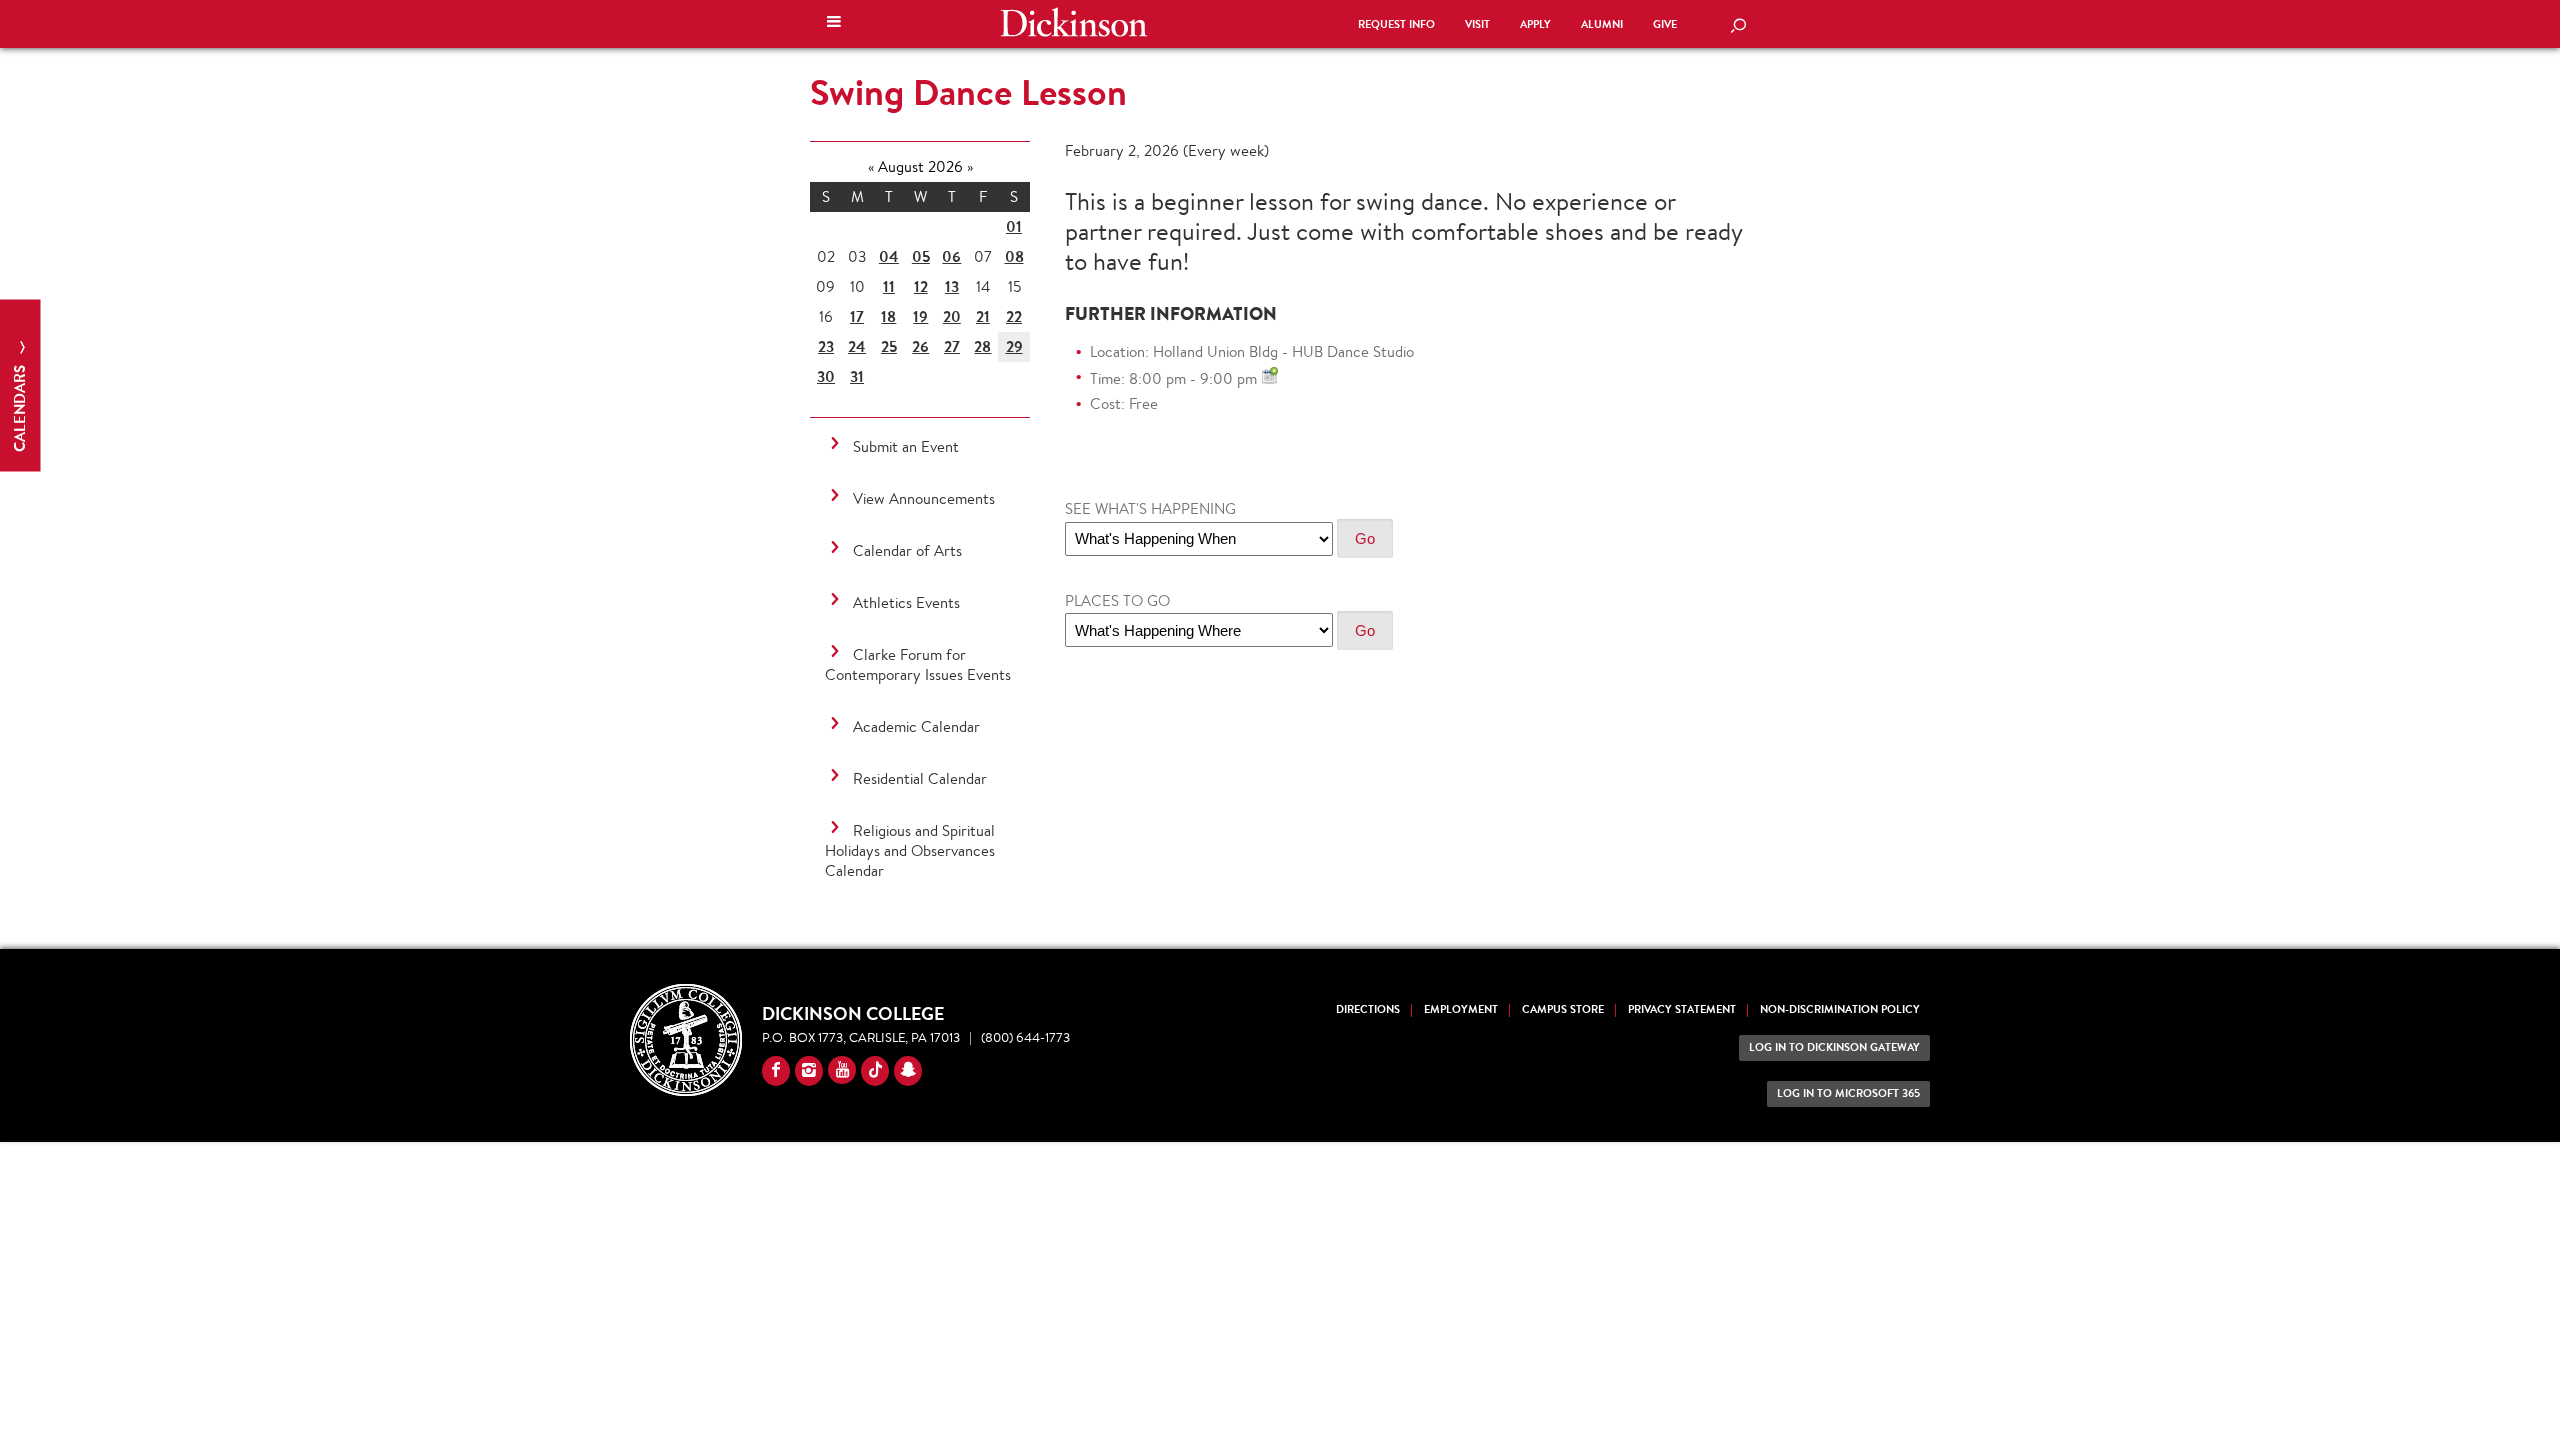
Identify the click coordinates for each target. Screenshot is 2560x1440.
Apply (1535, 24)
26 (920, 346)
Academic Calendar (916, 726)
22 (1014, 316)
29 (1014, 346)
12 (921, 286)
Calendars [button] (19, 406)
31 (857, 376)
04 (889, 256)
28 (982, 346)
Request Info (1396, 24)
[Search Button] (1738, 27)
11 (889, 286)
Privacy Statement (1682, 1009)
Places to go (1117, 600)
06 (951, 256)
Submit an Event (906, 446)
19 (920, 316)
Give (1665, 24)
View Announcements (924, 498)
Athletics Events (906, 602)
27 (952, 346)
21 (983, 316)
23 (826, 346)
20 (952, 316)
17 (857, 316)
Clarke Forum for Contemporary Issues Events (918, 664)
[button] (834, 24)
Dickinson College (1074, 22)
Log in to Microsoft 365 (1848, 1093)
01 (1014, 226)
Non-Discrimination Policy (1840, 1009)
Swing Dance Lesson (968, 92)
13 (952, 286)
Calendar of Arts (907, 550)
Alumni (1602, 24)
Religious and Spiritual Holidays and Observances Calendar (910, 850)
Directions (1368, 1009)
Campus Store (1563, 1009)
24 (857, 346)
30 (826, 376)
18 (888, 316)
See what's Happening (1150, 508)
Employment (1461, 1009)
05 (921, 256)
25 (889, 346)
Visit (1477, 24)
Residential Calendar (920, 778)
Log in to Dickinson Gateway (1834, 1047)
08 (1014, 256)
